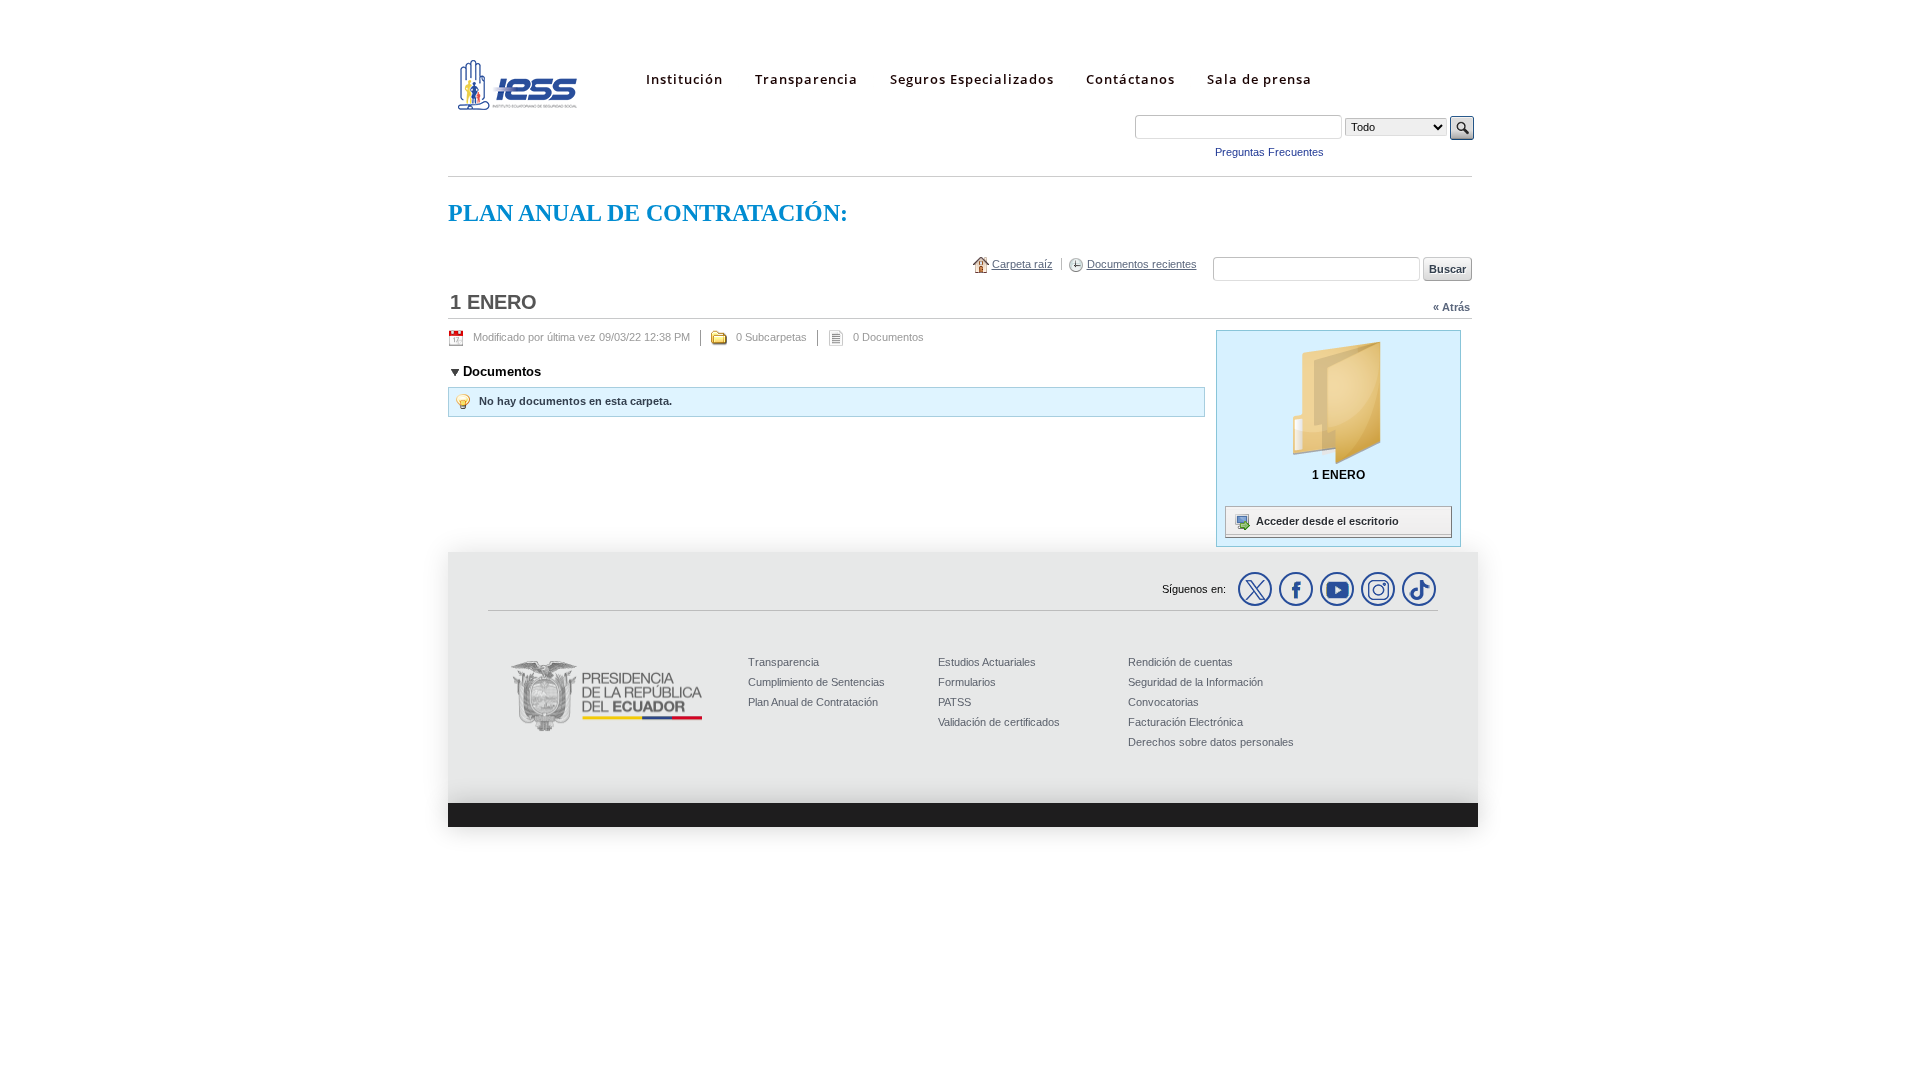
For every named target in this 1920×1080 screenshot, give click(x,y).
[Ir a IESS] (518, 106)
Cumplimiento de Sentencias (816, 682)
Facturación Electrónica (1185, 722)
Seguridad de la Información (1195, 682)
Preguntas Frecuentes (1269, 152)
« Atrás (1451, 307)
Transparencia (783, 662)
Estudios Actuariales (987, 662)
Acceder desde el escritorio (1326, 521)
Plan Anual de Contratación (813, 702)
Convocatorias (1163, 702)
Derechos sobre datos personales (1211, 742)
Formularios (967, 682)
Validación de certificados (999, 722)
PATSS (954, 702)
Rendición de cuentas (1180, 662)
